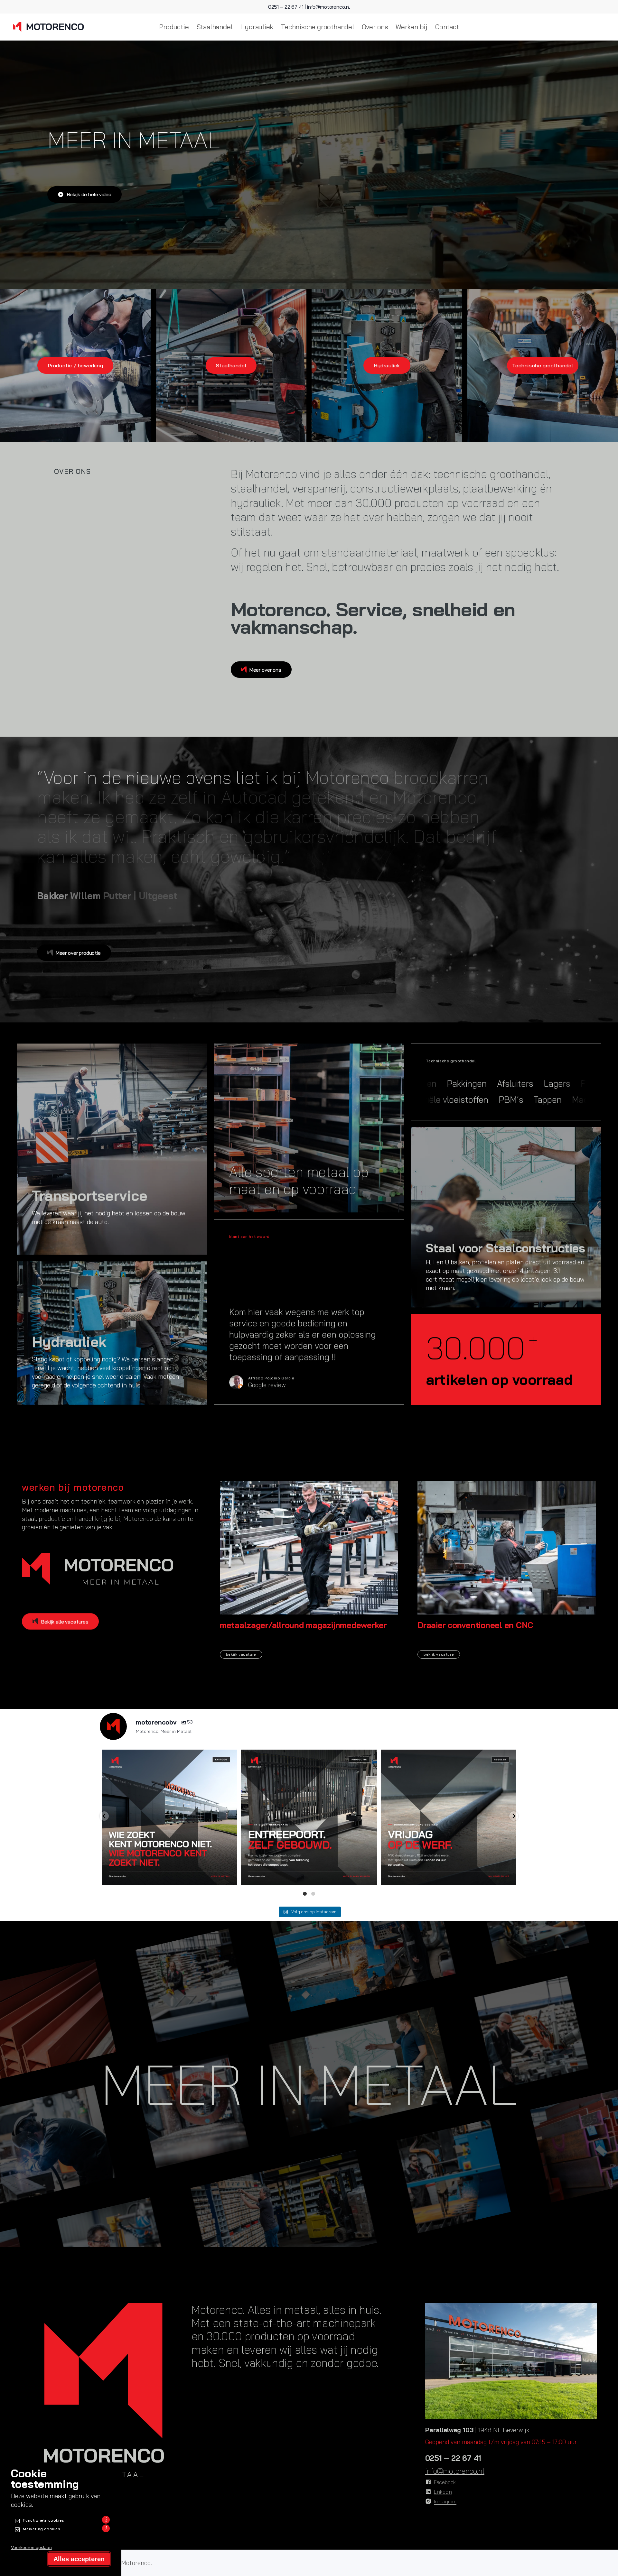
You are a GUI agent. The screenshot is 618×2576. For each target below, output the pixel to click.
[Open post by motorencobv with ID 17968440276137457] (169, 1817)
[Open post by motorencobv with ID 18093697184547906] (449, 1817)
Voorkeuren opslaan (31, 2547)
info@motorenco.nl (328, 7)
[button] (104, 1816)
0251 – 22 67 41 (286, 7)
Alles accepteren (79, 2559)
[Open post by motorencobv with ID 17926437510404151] (309, 1817)
